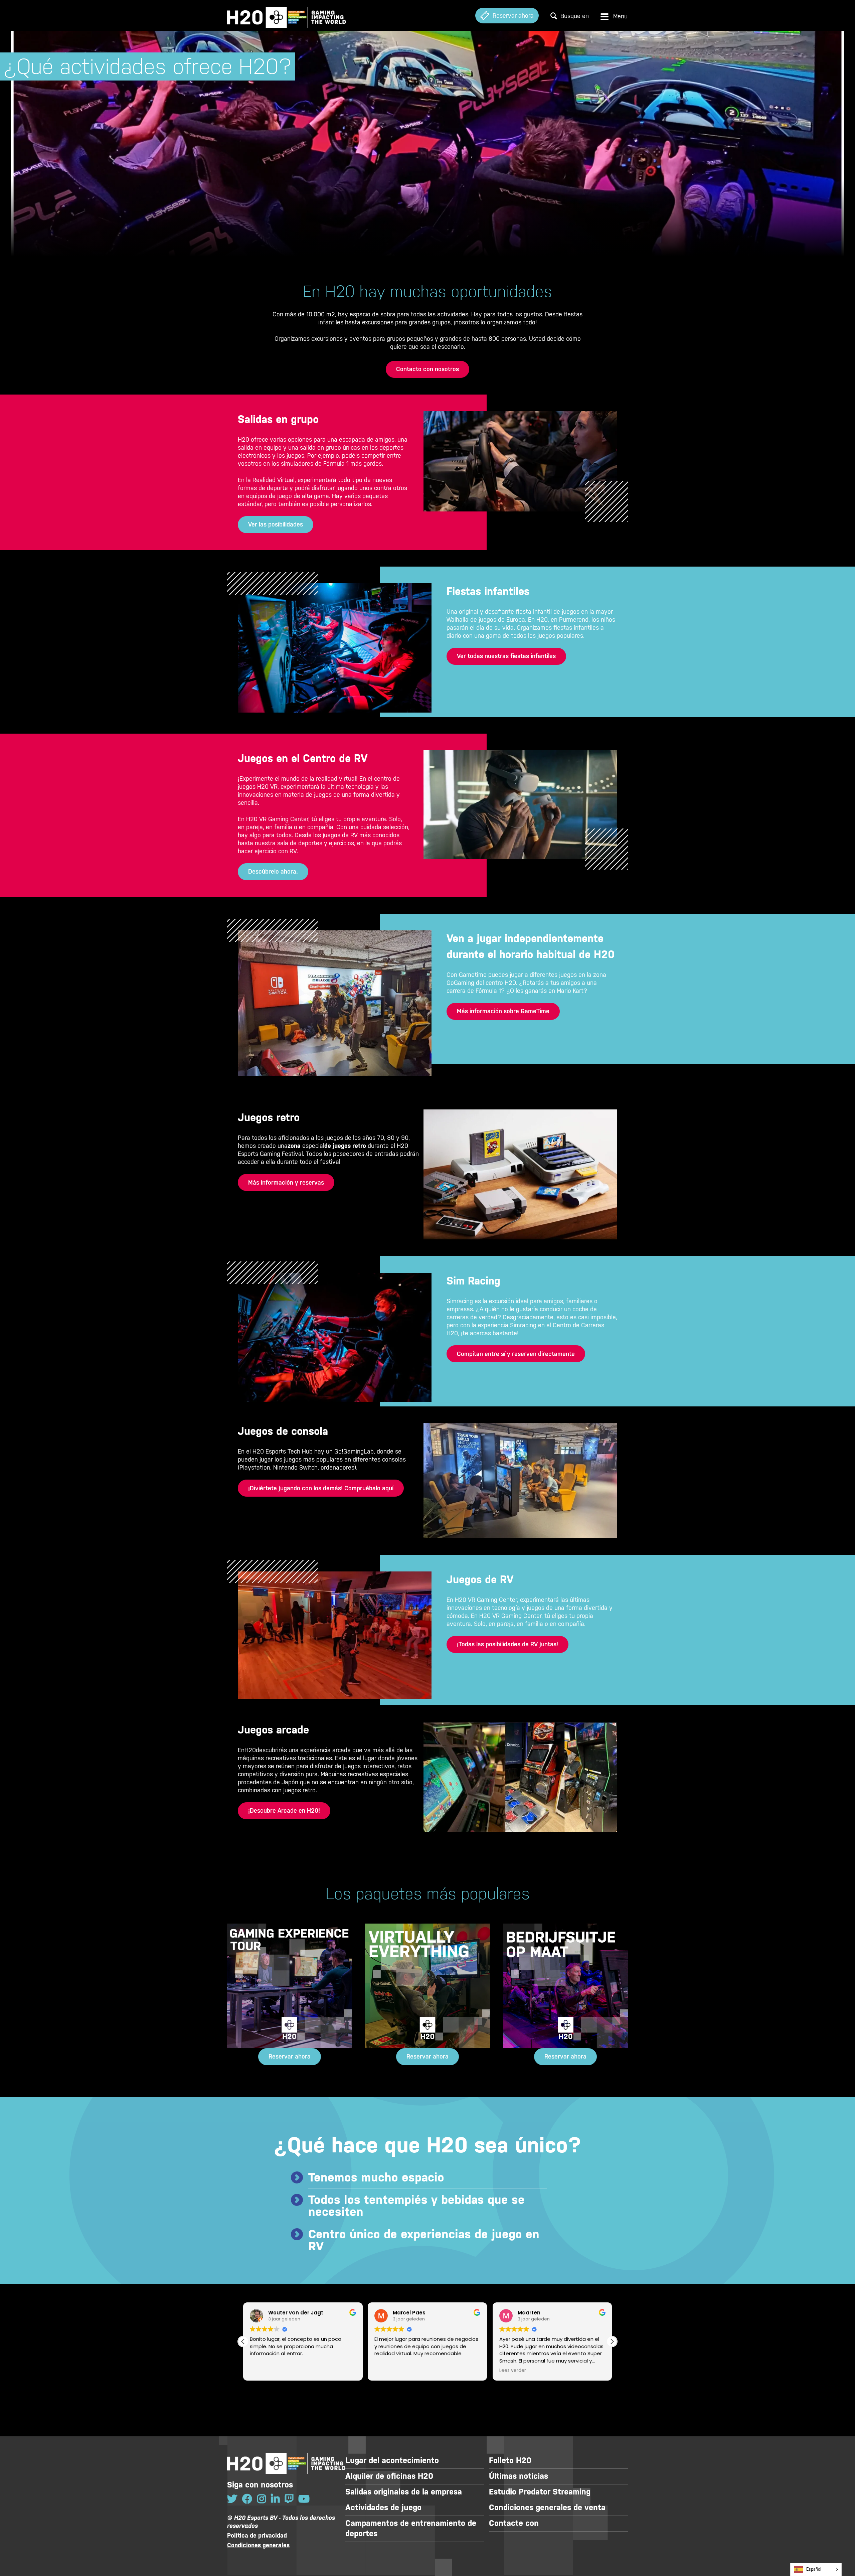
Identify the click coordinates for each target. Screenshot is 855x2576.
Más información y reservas (286, 1182)
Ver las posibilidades (276, 524)
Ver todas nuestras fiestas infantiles (506, 656)
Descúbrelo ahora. (273, 871)
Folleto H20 (510, 2460)
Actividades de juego (383, 2508)
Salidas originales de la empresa (404, 2492)
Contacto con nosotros (427, 369)
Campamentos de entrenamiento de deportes (411, 2528)
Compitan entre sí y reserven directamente (516, 1354)
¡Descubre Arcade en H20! (284, 1810)
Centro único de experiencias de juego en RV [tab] (424, 2240)
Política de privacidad (257, 2535)
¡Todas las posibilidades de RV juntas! (507, 1644)
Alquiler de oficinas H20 (389, 2476)
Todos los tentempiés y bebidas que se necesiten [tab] (416, 2206)
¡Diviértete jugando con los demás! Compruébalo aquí (321, 1488)
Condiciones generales (258, 2545)
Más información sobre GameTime (503, 1011)
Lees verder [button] (388, 2371)
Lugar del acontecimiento (392, 2460)
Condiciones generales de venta (547, 2508)
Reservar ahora (290, 2056)
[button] (612, 2341)
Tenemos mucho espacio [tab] (376, 2177)
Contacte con (514, 2523)
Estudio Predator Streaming (540, 2492)
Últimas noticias (519, 2476)
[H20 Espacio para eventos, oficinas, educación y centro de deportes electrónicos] (286, 16)
